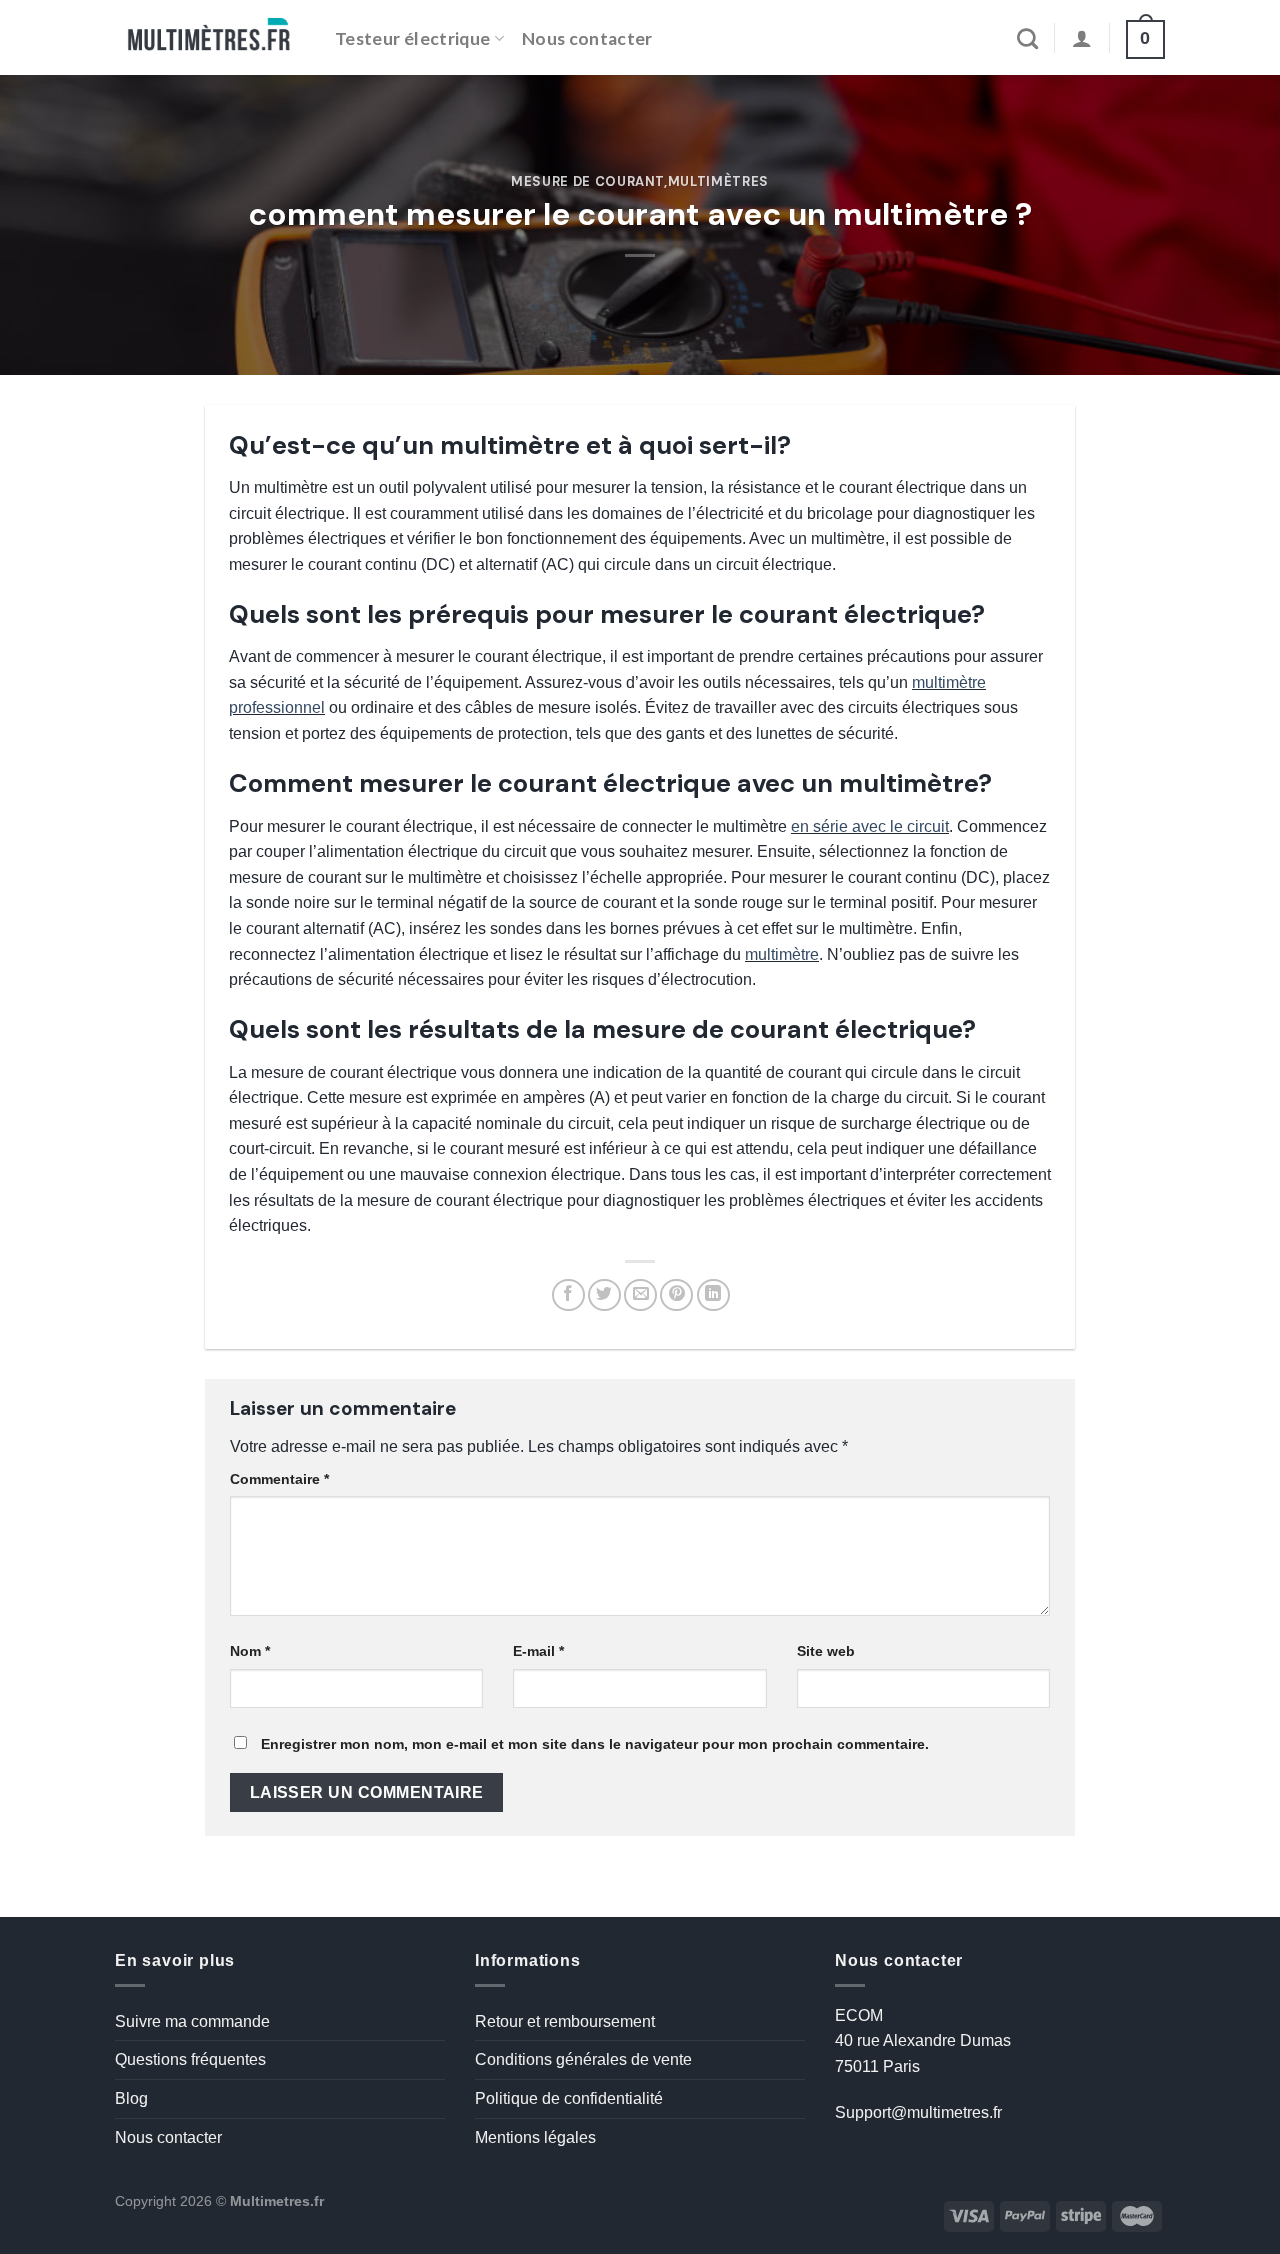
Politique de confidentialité (569, 2098)
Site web (826, 1651)
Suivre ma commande (192, 2021)
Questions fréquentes (190, 2059)
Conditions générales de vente (583, 2059)
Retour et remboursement (565, 2021)
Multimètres (718, 181)
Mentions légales (535, 2137)
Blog (131, 2098)
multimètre (782, 954)
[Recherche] (1027, 38)
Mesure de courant (587, 181)
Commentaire (279, 1479)
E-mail (538, 1651)
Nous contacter (587, 38)
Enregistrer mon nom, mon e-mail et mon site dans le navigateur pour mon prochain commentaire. (595, 1744)
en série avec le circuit (870, 826)
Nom (250, 1651)
